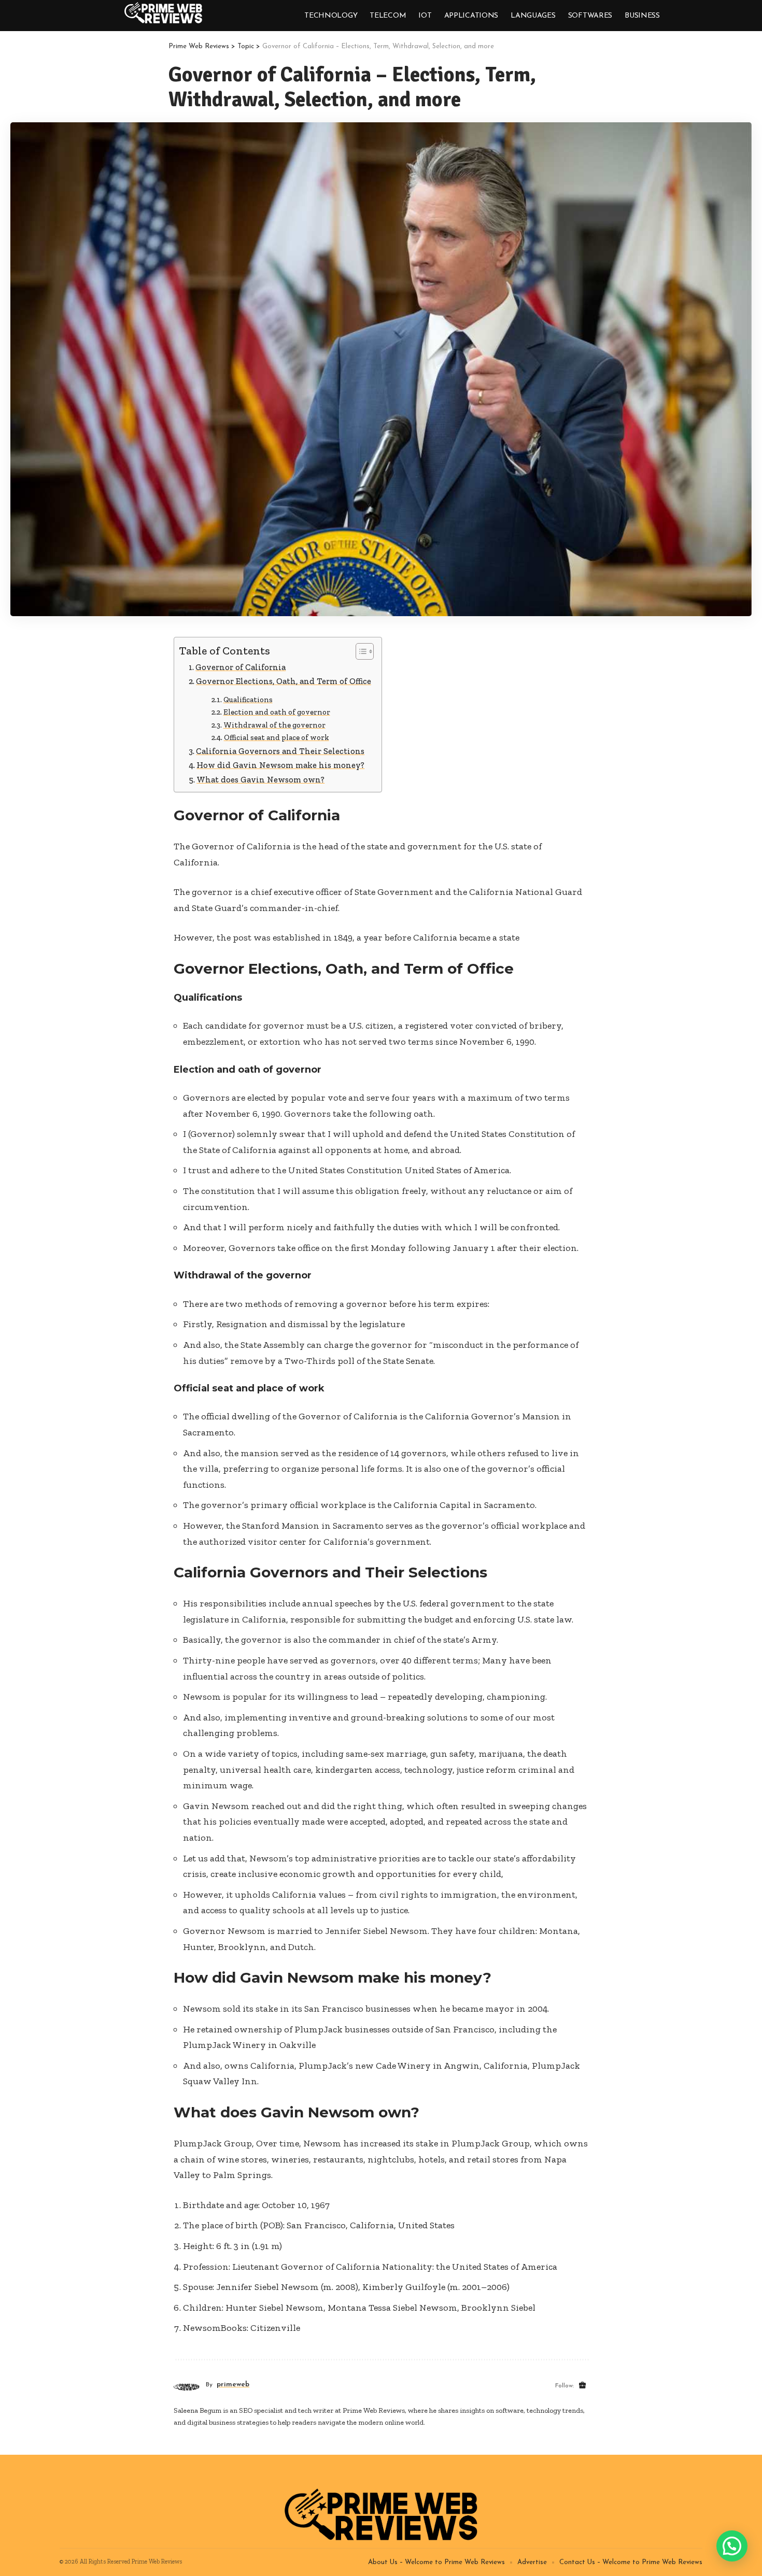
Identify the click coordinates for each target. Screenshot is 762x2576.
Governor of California (241, 667)
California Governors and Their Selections (280, 751)
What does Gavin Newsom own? (260, 780)
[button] (732, 2546)
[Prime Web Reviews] (163, 13)
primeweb (233, 2385)
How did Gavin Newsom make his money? (280, 765)
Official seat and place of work (277, 737)
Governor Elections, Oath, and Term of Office (284, 681)
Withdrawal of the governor (274, 725)
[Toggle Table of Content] (359, 651)
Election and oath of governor (277, 712)
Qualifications (248, 700)
